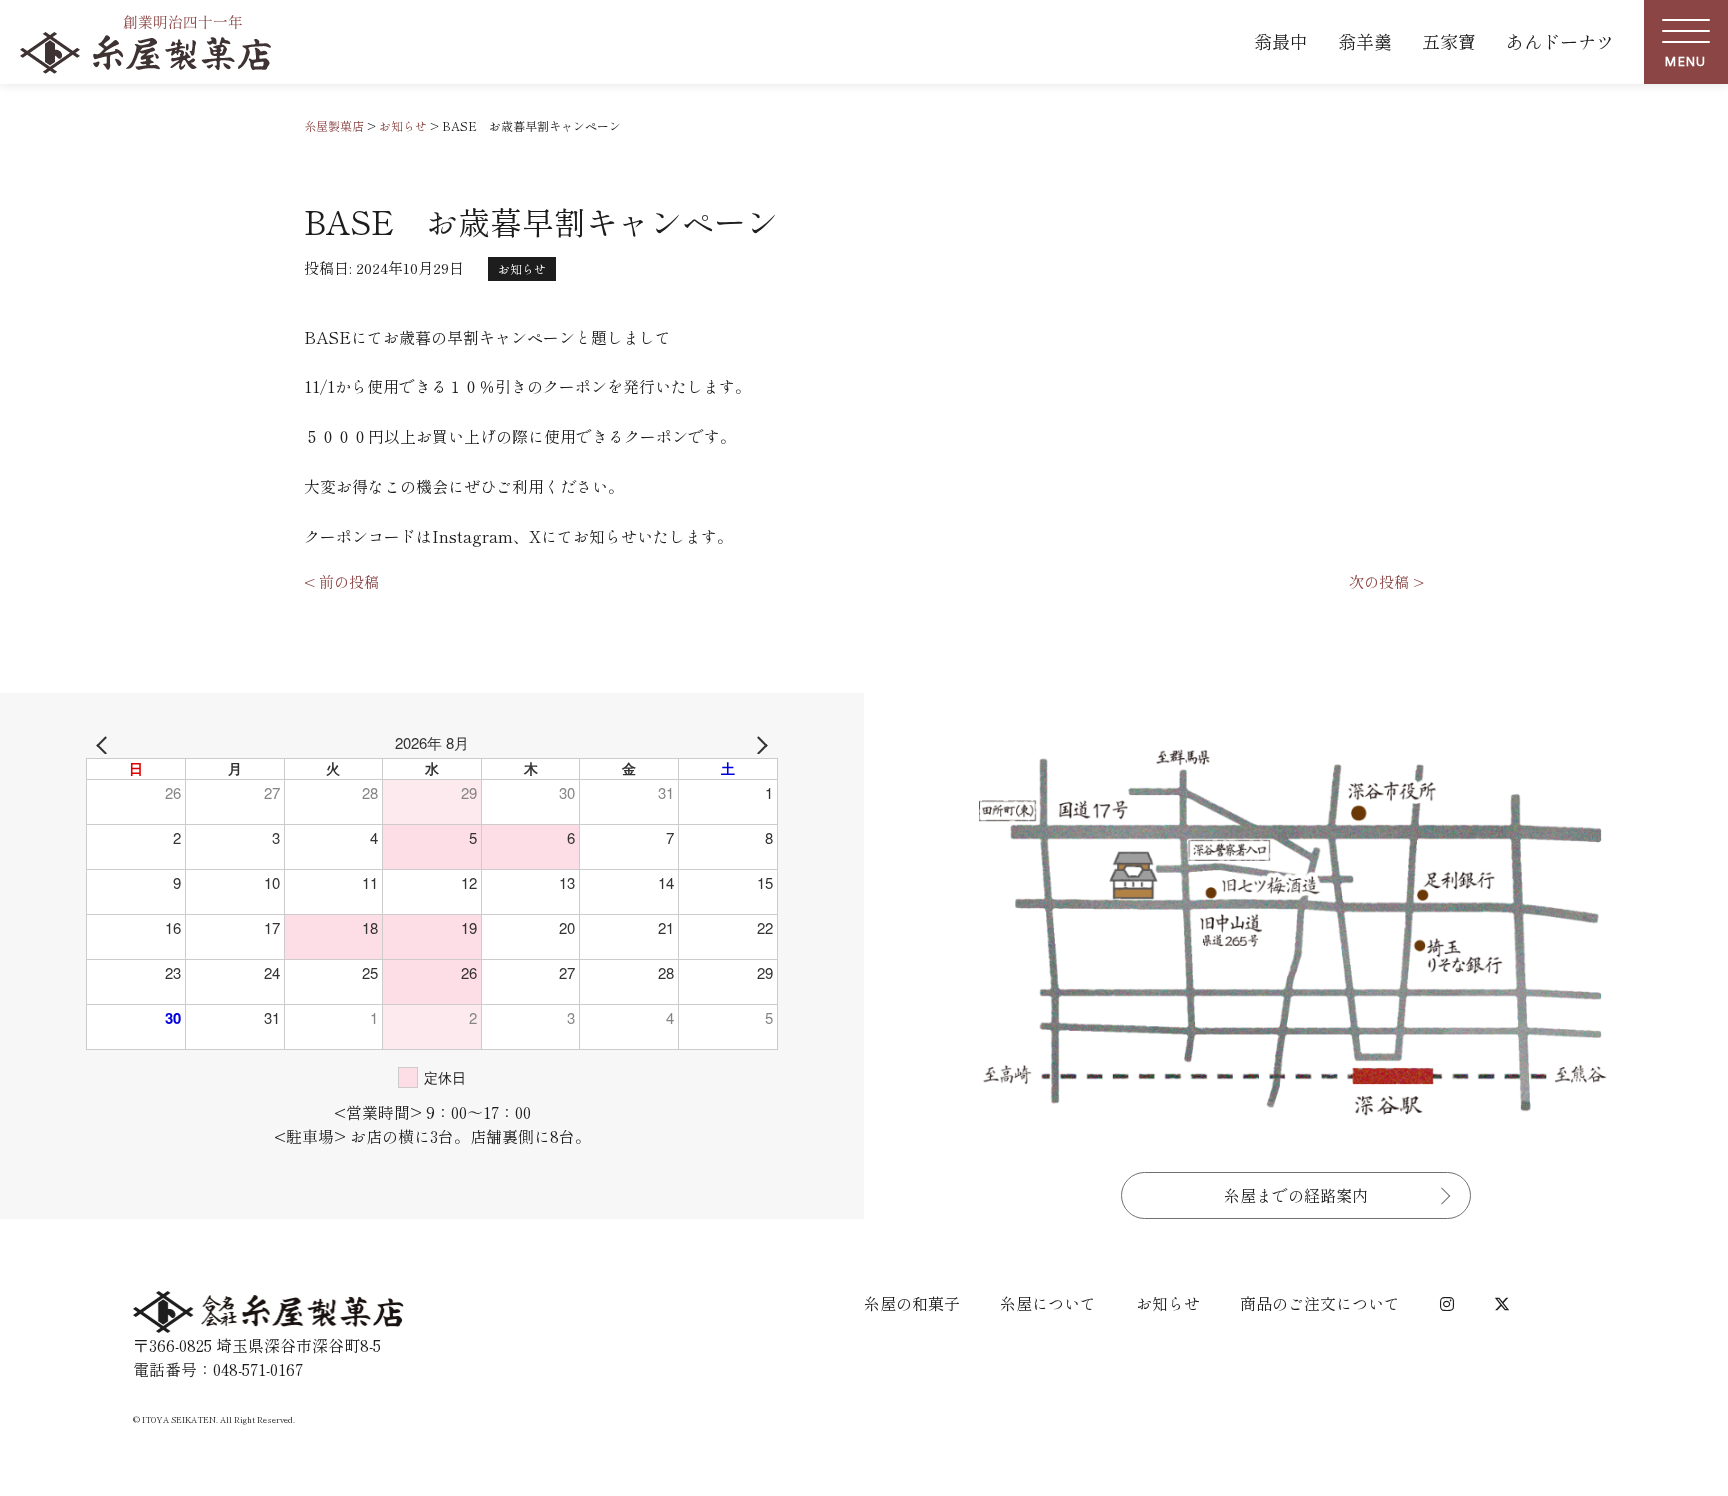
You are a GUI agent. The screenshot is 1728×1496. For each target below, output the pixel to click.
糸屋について (1048, 1303)
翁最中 (1281, 41)
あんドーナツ (1560, 41)
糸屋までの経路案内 (1296, 1195)
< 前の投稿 (341, 581)
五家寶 (1449, 41)
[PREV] (105, 743)
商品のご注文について (1320, 1303)
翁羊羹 (1365, 41)
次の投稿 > (1386, 581)
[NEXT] (759, 743)
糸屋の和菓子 (912, 1303)
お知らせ (522, 268)
